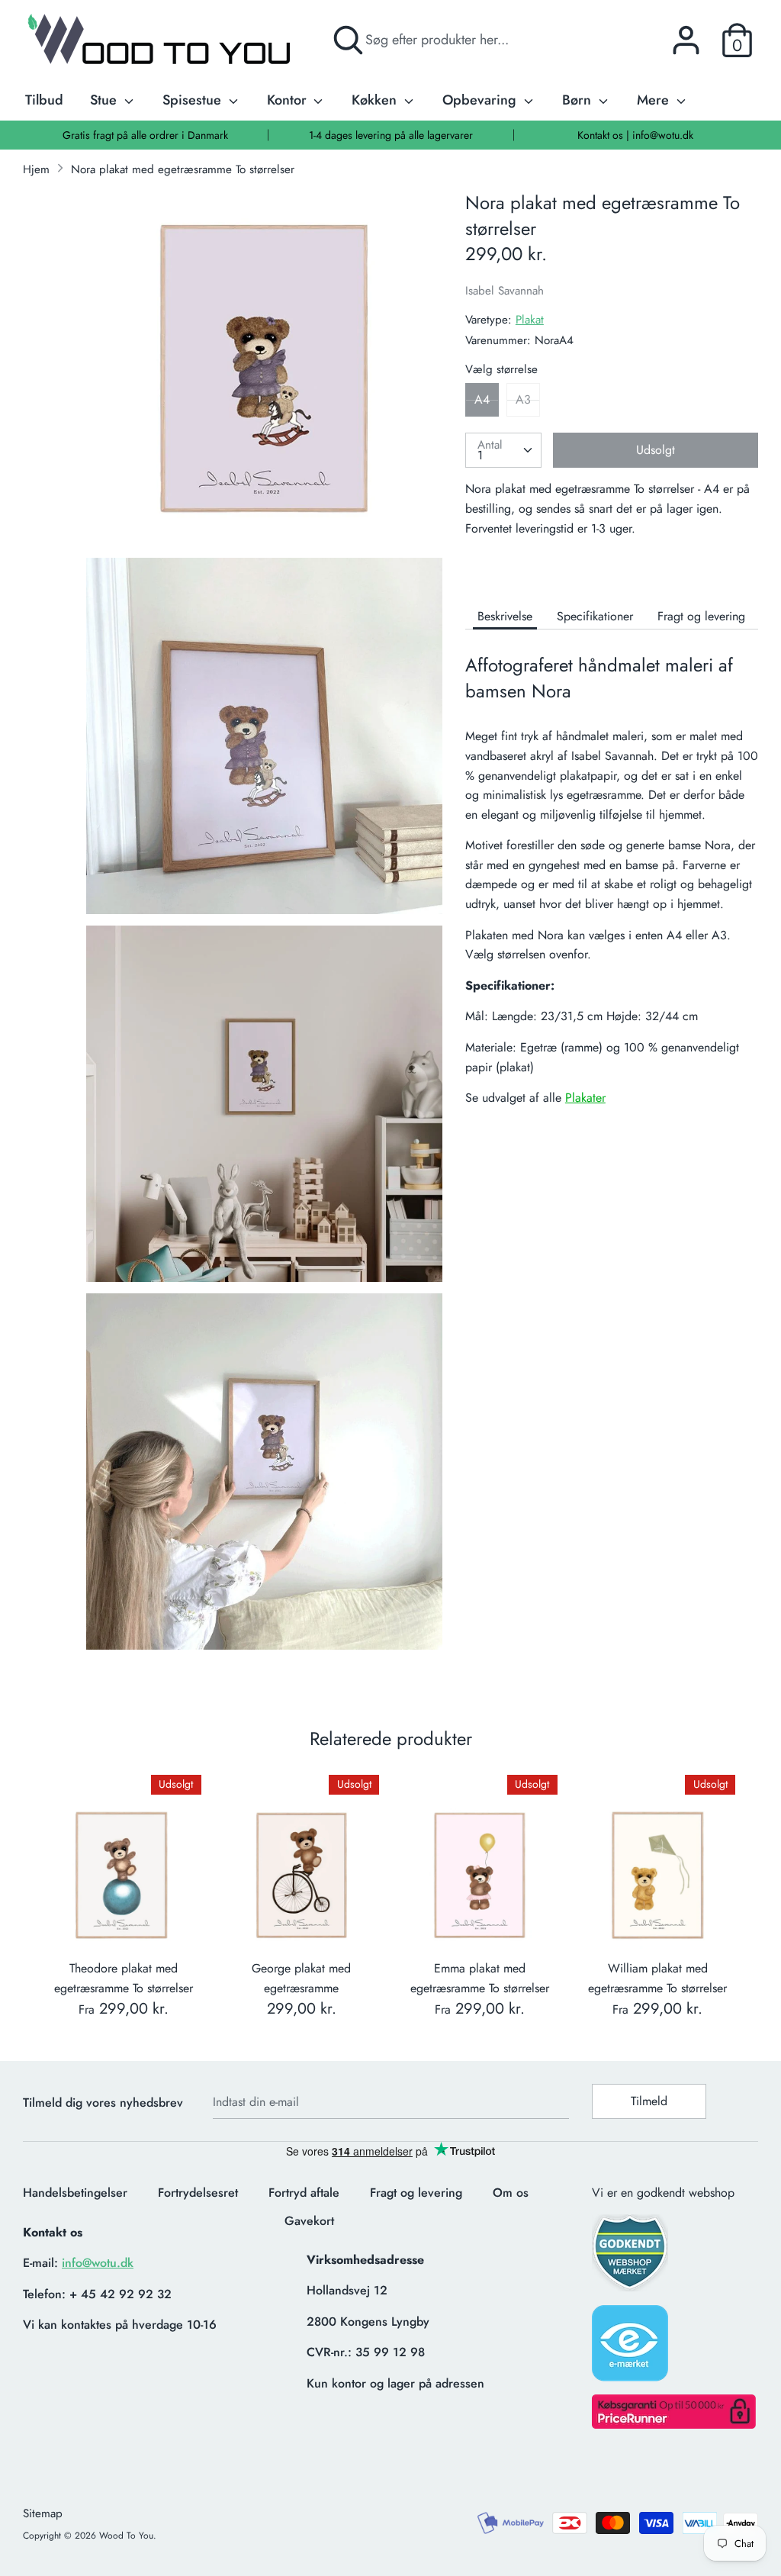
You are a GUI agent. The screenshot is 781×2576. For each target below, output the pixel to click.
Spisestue (194, 100)
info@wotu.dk (98, 2263)
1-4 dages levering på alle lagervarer (391, 135)
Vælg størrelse (501, 369)
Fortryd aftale (304, 2193)
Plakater (585, 1098)
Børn (579, 100)
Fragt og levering (701, 616)
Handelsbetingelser (75, 2193)
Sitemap (43, 2513)
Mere (655, 100)
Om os (511, 2193)
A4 (482, 399)
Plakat (530, 320)
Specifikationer (595, 616)
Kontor (289, 100)
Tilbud (44, 100)
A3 (523, 399)
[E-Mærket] (632, 2348)
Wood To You (126, 2536)
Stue (105, 100)
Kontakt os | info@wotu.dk (635, 135)
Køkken (376, 100)
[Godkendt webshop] (632, 2257)
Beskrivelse (505, 616)
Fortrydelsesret (198, 2193)
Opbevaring (481, 100)
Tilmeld (649, 2101)
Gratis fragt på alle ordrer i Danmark (145, 135)
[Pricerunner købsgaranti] (674, 2425)
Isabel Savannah (505, 291)
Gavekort (309, 2221)
